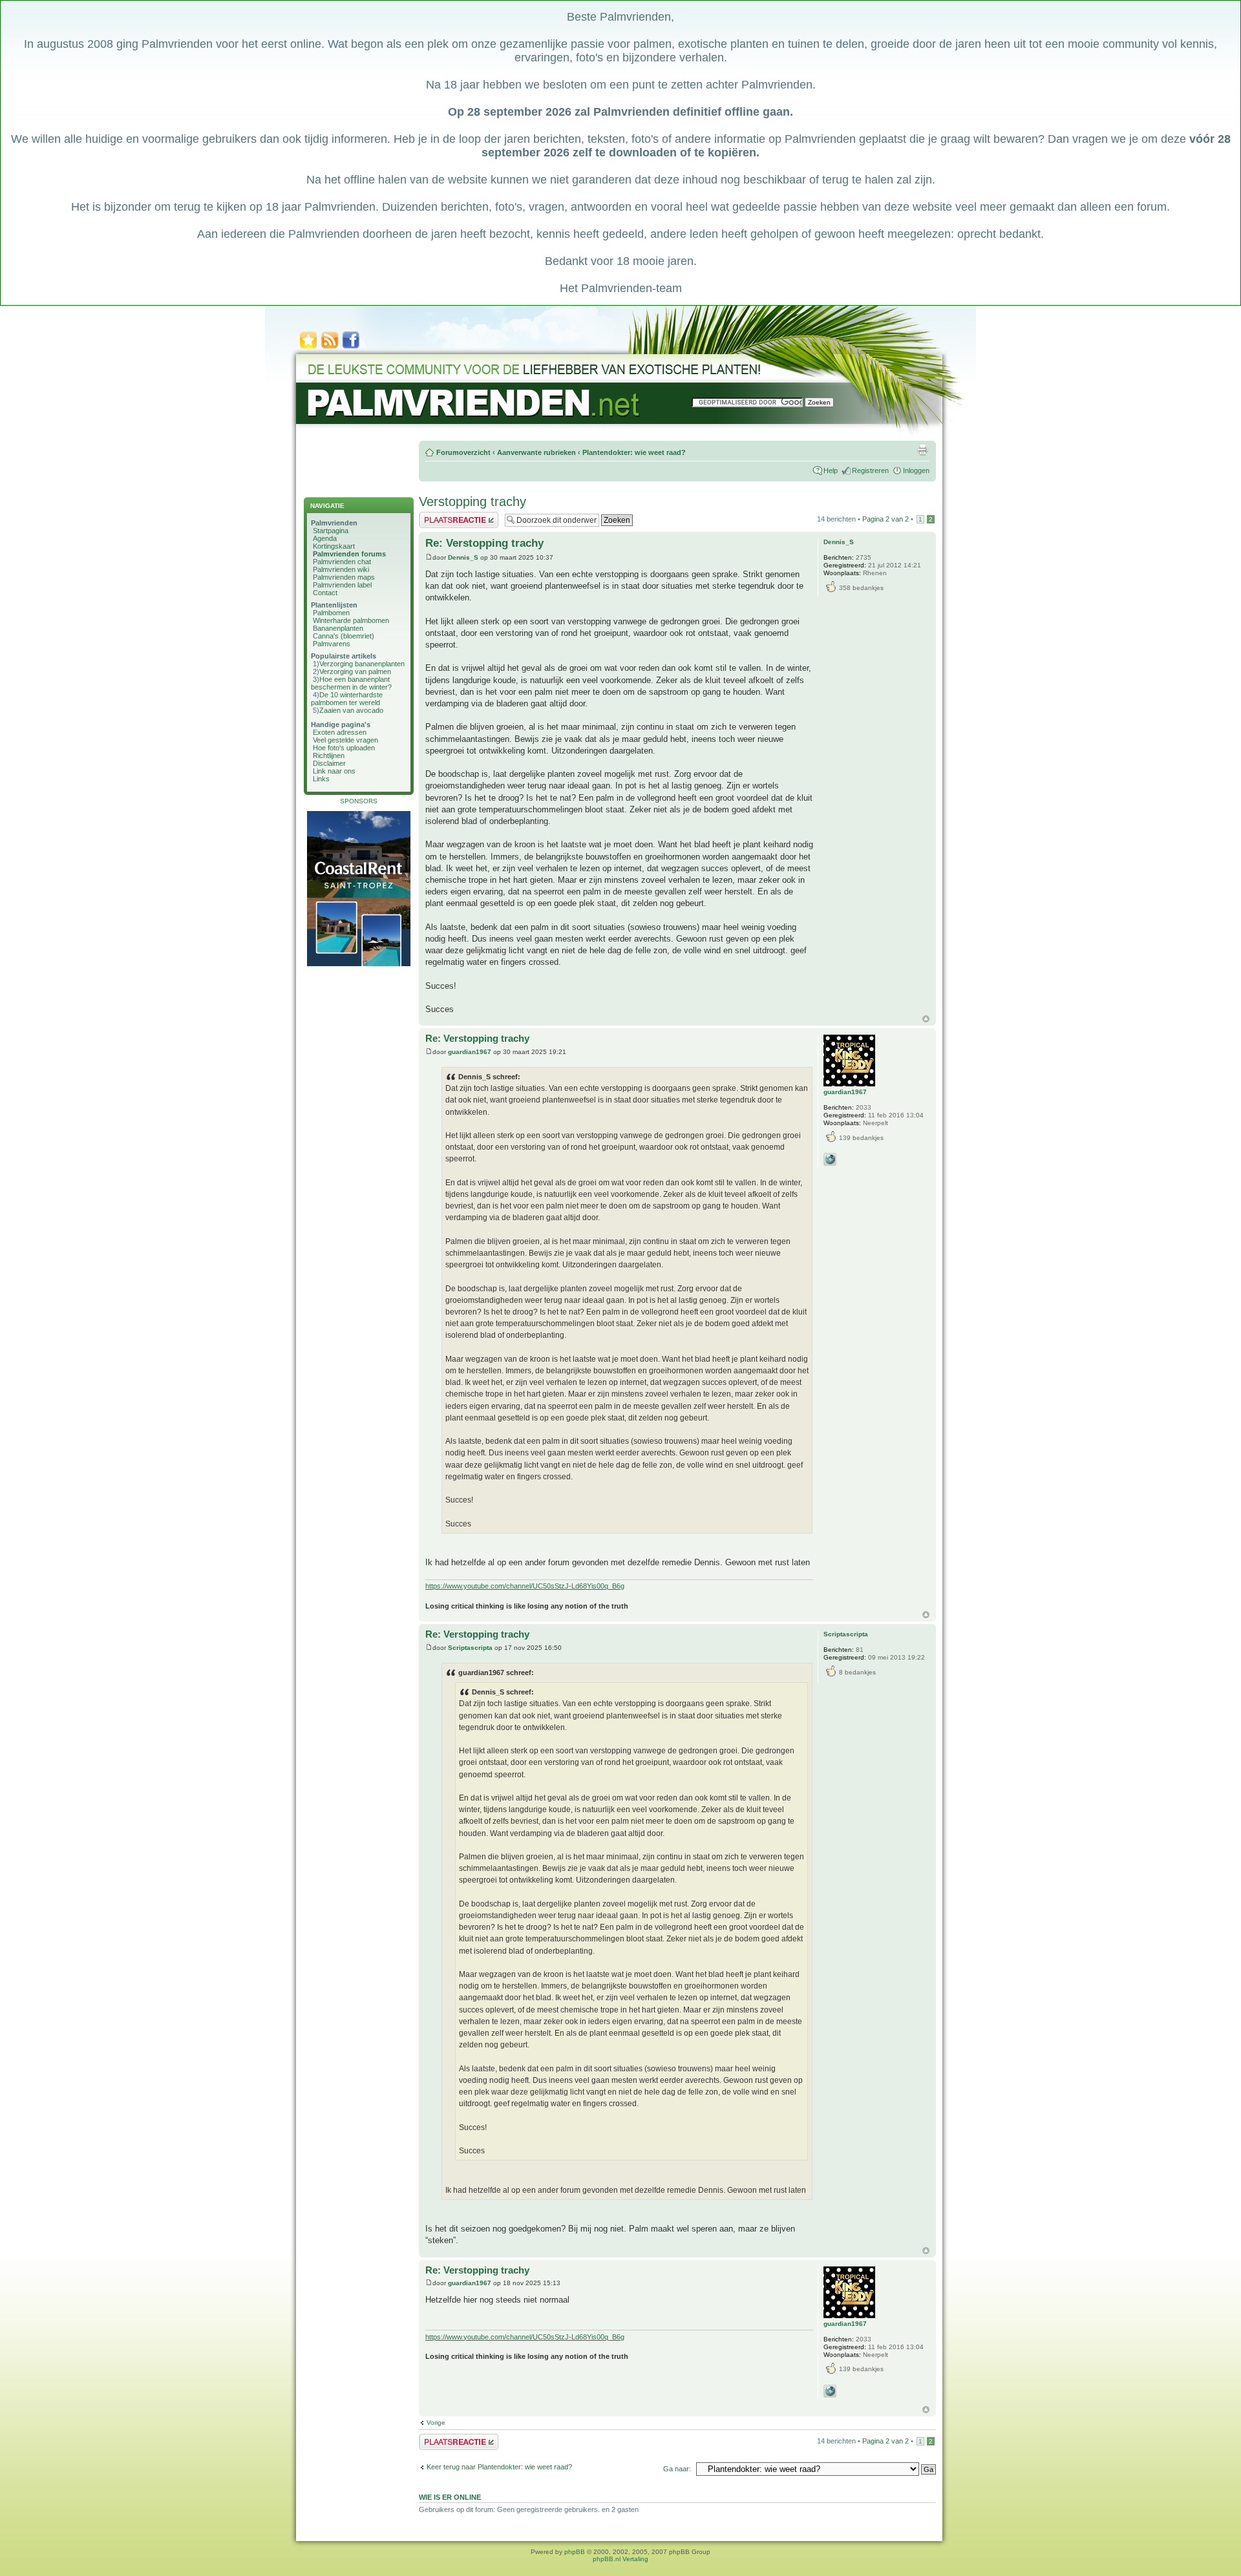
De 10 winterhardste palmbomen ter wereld (347, 699)
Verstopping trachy (472, 501)
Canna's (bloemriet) (344, 636)
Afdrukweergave (922, 450)
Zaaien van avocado (351, 710)
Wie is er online (450, 2497)
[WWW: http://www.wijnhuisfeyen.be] (830, 1159)
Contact (325, 593)
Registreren (870, 470)
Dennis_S (463, 557)
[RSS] (330, 347)
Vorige (436, 2423)
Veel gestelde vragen (345, 740)
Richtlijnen (329, 755)
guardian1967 (470, 1052)
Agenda (325, 538)
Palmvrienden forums (349, 554)
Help (831, 470)
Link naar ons (334, 771)
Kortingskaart (334, 546)
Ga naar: (677, 2469)
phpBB (575, 2552)
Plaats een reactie (447, 516)
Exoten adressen (340, 732)
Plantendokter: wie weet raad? (634, 452)
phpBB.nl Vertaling (620, 2559)
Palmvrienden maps (344, 577)
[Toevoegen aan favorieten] (308, 347)
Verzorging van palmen (355, 671)
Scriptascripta (470, 1648)
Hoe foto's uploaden (344, 748)
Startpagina (331, 531)
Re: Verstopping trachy (484, 543)
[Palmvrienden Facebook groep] (351, 347)
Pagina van (886, 519)
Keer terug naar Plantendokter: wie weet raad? (499, 2467)
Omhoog (926, 1019)
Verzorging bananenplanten (362, 664)
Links (321, 779)
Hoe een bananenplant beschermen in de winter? (351, 683)
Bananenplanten (338, 628)
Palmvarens (332, 644)
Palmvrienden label (342, 585)
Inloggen (916, 470)
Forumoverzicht (463, 452)
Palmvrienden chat (342, 562)
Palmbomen (331, 613)
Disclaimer (329, 763)
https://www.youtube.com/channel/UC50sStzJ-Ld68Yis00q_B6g (525, 1586)
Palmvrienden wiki (341, 569)
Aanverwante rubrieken (536, 452)
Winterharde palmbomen (351, 620)
